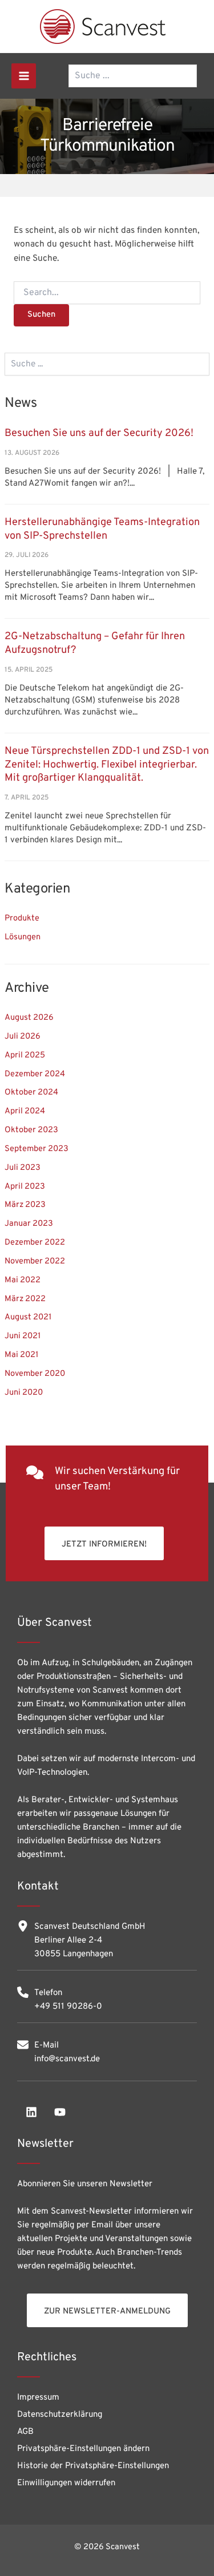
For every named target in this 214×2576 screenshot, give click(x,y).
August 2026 (29, 1018)
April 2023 (25, 1187)
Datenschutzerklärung (60, 2415)
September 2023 (37, 1149)
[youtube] (60, 2112)
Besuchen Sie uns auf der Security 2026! (99, 433)
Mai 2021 (21, 1355)
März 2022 (25, 1299)
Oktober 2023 (31, 1130)
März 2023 (25, 1205)
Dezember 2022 (35, 1243)
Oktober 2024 (31, 1093)
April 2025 (25, 1055)
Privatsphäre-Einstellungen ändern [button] (83, 2449)
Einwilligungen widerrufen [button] (66, 2483)
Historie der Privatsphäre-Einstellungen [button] (93, 2466)
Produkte (22, 918)
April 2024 (25, 1111)
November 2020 (35, 1374)
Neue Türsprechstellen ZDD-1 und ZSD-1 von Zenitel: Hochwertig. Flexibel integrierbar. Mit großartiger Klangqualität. (107, 765)
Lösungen (23, 937)
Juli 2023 (23, 1168)
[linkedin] (31, 2112)
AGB (25, 2432)
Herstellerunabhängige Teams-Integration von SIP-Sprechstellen (102, 529)
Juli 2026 (23, 1037)
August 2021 (28, 1317)
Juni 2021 (23, 1336)
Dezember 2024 (35, 1074)
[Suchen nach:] (107, 293)
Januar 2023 (29, 1224)
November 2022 (35, 1261)
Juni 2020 (24, 1393)
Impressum (38, 2398)
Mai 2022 (23, 1280)
